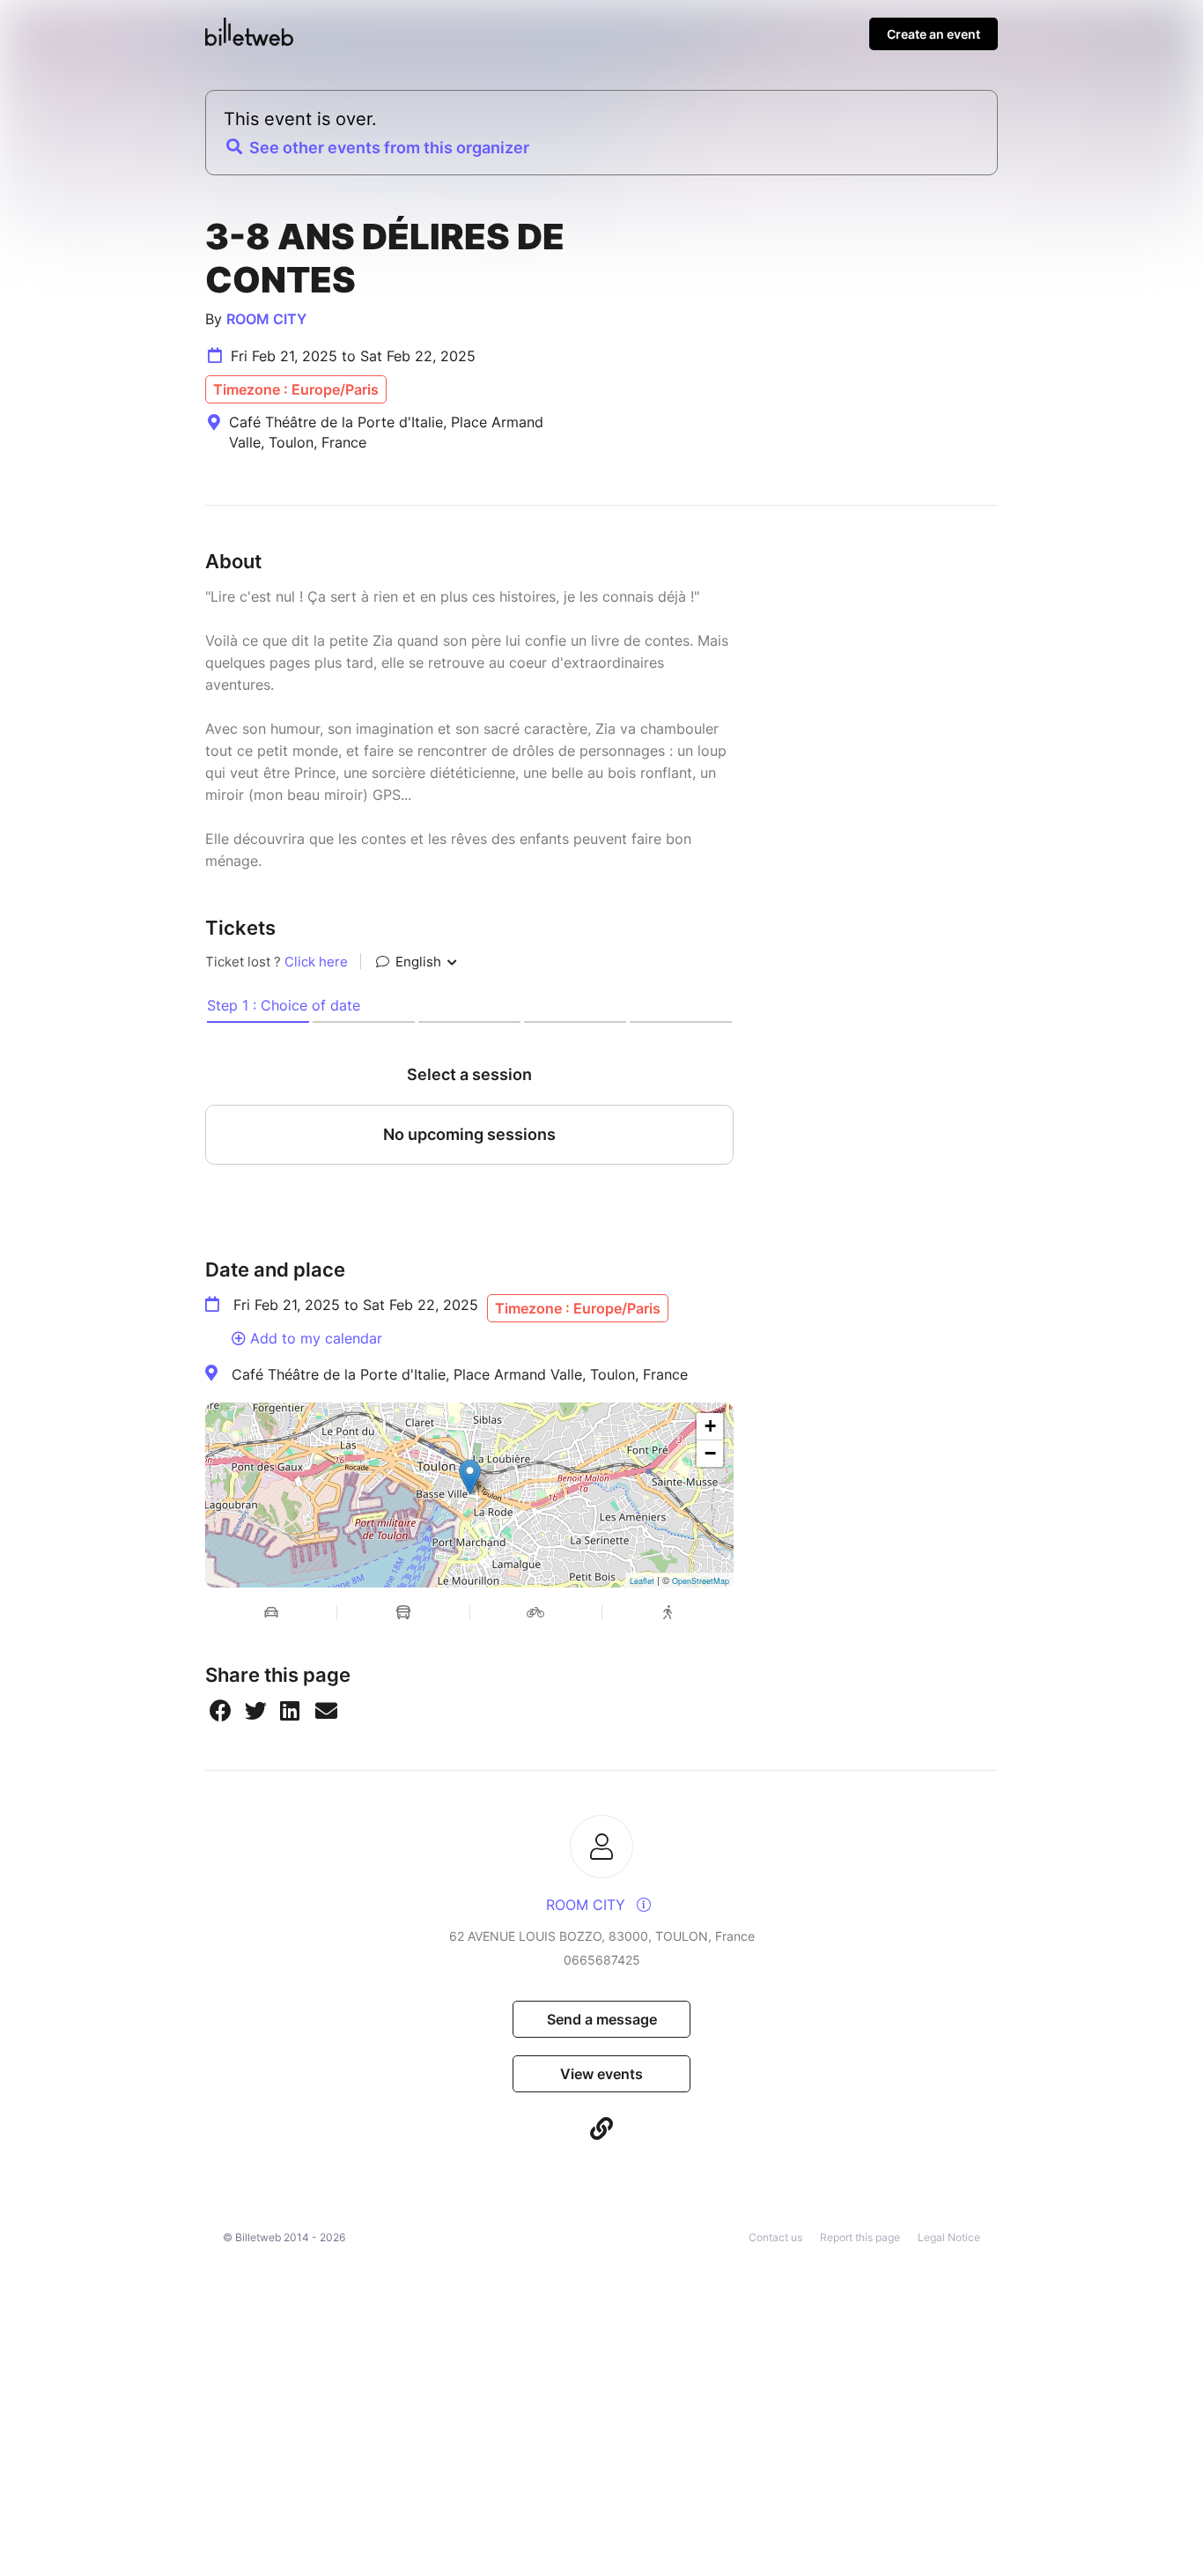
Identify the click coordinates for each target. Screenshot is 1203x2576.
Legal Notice (949, 2237)
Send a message (602, 2019)
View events (601, 2074)
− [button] (710, 1453)
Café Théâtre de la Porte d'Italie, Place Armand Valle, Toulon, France (460, 1374)
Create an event (934, 34)
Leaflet (642, 1581)
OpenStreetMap (701, 1581)
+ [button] (710, 1426)
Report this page (860, 2237)
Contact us (775, 2237)
